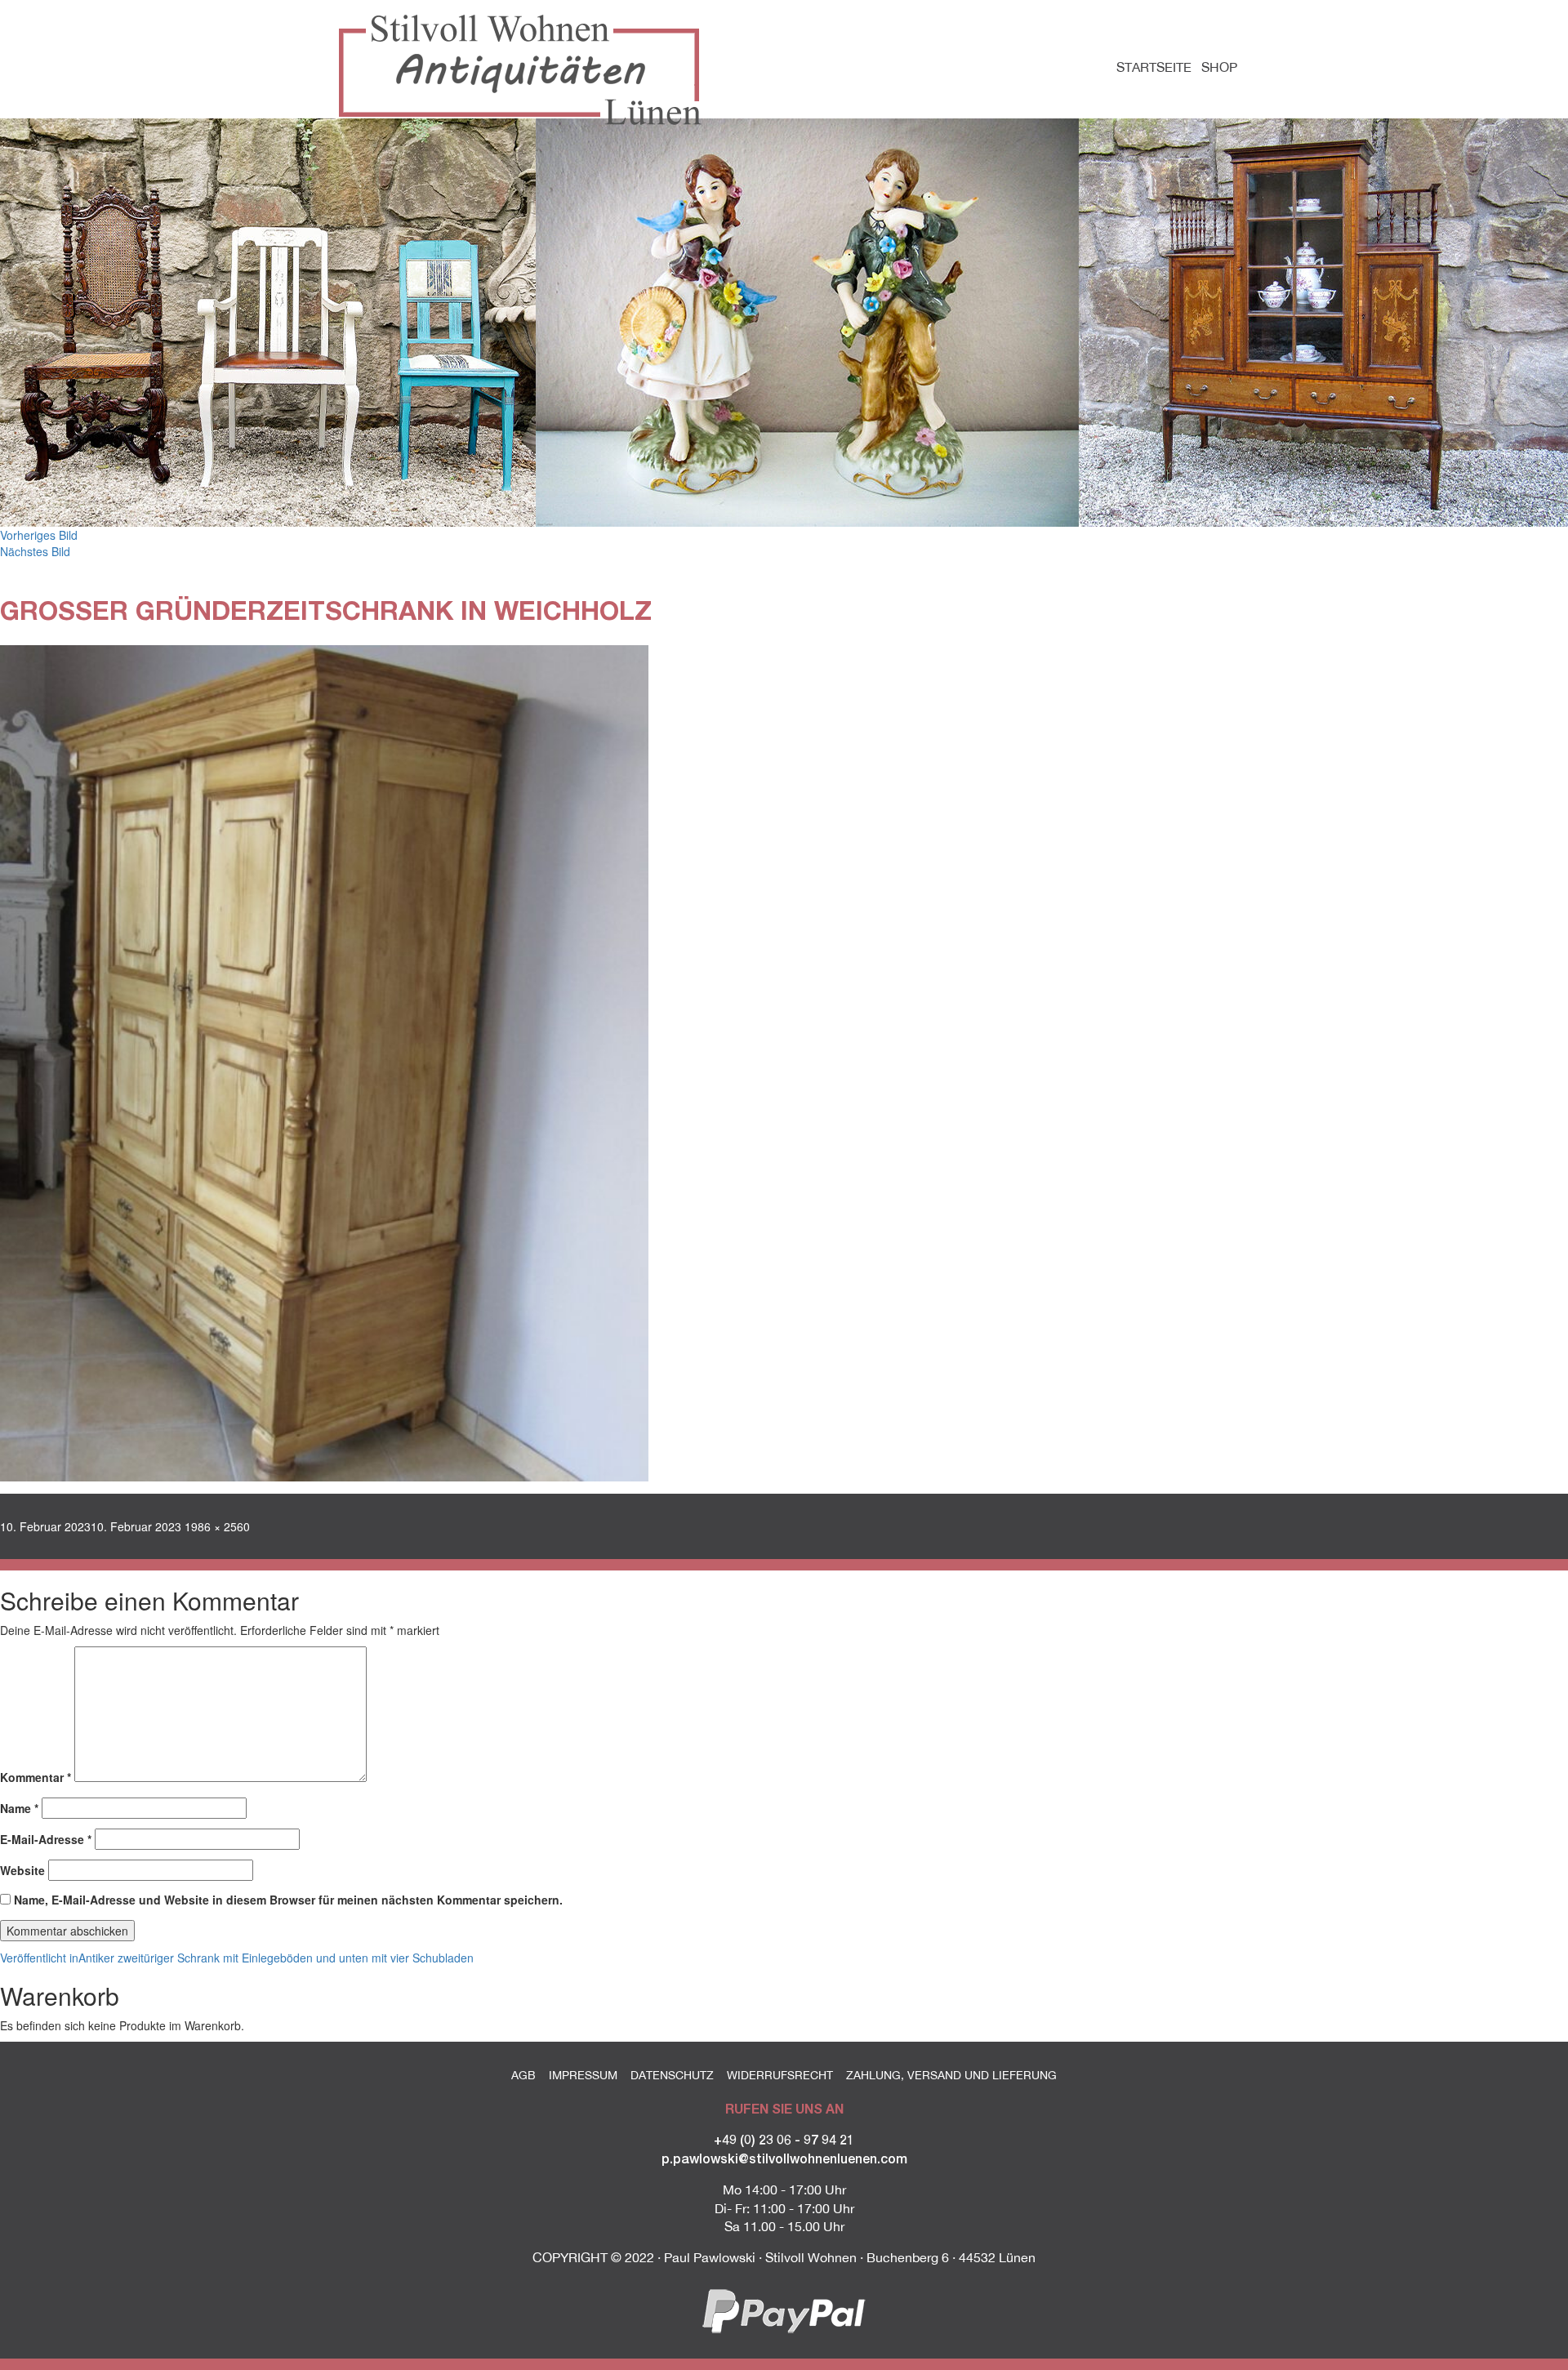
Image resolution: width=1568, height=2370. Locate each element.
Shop (1219, 67)
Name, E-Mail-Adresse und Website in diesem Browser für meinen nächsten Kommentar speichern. (288, 1900)
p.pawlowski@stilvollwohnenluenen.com (784, 2158)
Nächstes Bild (35, 551)
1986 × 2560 (217, 1526)
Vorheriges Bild (39, 535)
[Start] (526, 70)
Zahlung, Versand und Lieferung (951, 2075)
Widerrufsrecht (780, 2075)
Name (19, 1808)
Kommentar (36, 1777)
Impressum (583, 2075)
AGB (523, 2075)
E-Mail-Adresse (46, 1839)
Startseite (1154, 67)
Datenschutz (672, 2075)
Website (22, 1870)
